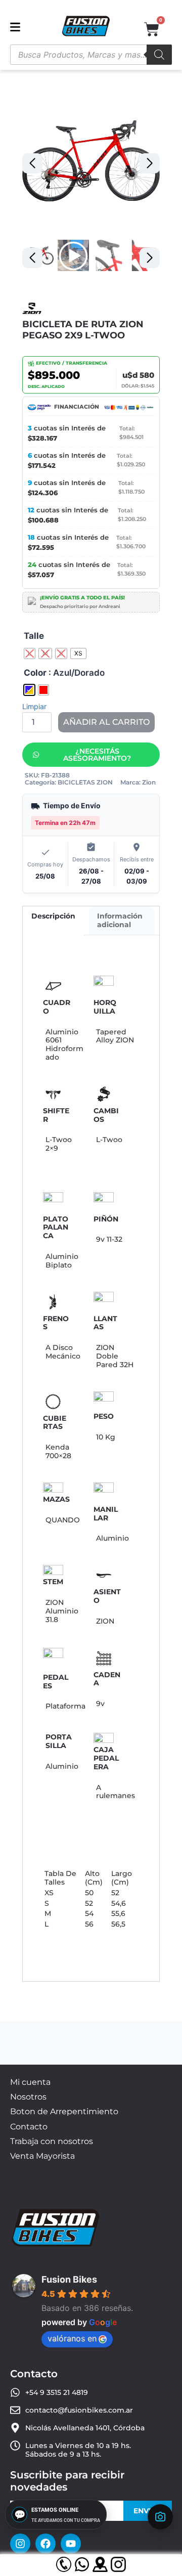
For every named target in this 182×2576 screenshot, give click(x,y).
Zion (149, 782)
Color (35, 673)
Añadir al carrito (106, 722)
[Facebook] (45, 2544)
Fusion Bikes (69, 2279)
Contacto (29, 2127)
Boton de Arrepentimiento (64, 2111)
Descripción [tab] (53, 916)
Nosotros (28, 2097)
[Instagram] (20, 2544)
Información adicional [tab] (120, 920)
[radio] (30, 653)
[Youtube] (71, 2544)
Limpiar (34, 706)
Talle (34, 636)
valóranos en (72, 2338)
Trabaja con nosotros (52, 2141)
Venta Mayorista (42, 2156)
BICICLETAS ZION (85, 782)
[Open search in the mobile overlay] (91, 55)
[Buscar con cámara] (160, 2517)
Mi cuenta (30, 2082)
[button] (150, 163)
